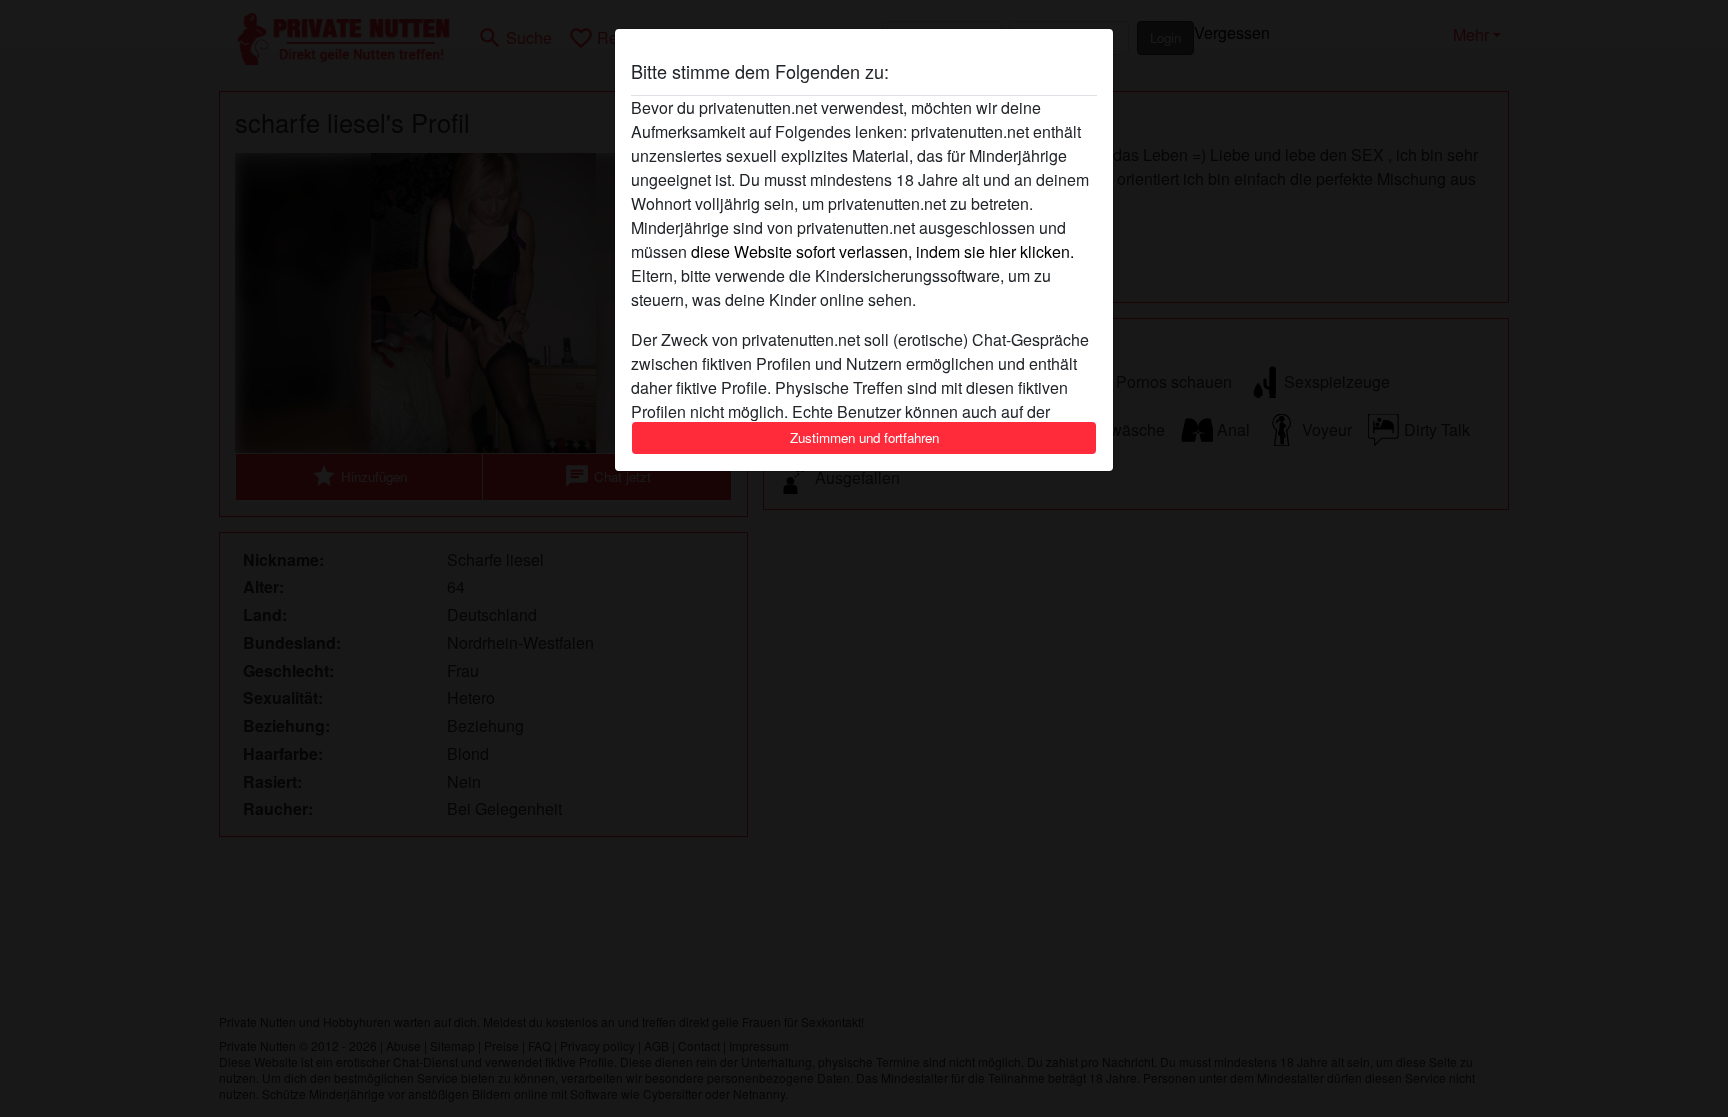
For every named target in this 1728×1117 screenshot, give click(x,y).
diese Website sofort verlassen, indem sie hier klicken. (882, 251)
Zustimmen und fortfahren (864, 437)
